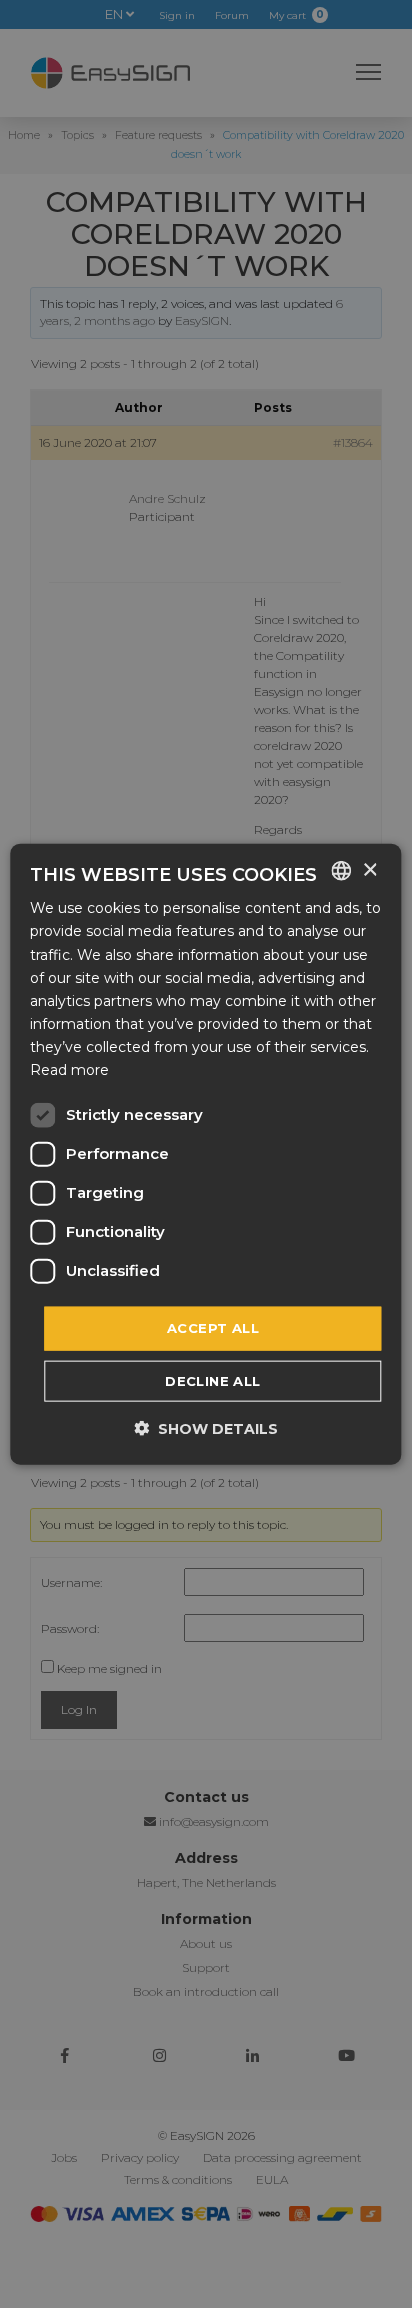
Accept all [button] (213, 1328)
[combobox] (342, 871)
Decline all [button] (212, 1380)
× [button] (369, 869)
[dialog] (205, 1154)
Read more (69, 1070)
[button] (206, 1427)
